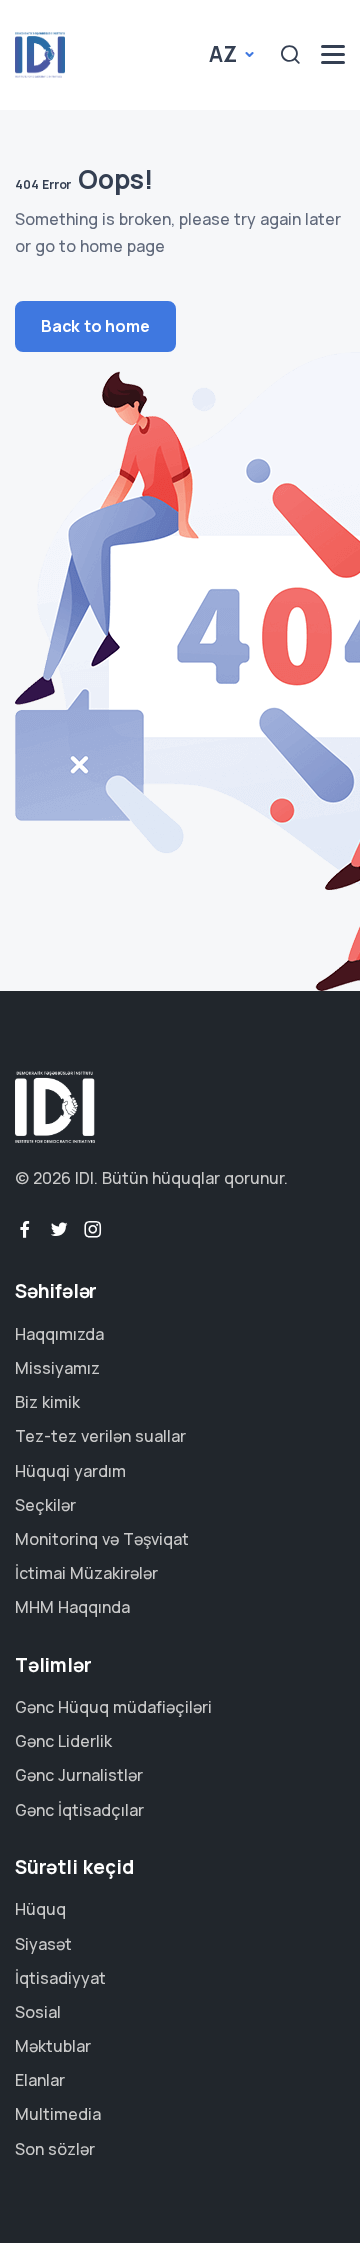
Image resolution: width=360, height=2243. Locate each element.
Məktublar (53, 2046)
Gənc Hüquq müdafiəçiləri (113, 1707)
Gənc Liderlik (63, 1741)
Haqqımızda (59, 1334)
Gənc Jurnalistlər (79, 1775)
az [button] (225, 54)
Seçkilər (45, 1505)
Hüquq (40, 1909)
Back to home (95, 326)
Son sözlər (55, 2149)
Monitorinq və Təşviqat (102, 1539)
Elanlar (40, 2080)
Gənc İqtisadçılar (79, 1810)
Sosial (38, 2012)
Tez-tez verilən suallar (100, 1436)
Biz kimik (47, 1402)
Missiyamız (57, 1368)
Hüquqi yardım (70, 1471)
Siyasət (43, 1944)
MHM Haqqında (72, 1607)
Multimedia (58, 2114)
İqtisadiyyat (60, 1978)
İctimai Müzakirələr (86, 1573)
